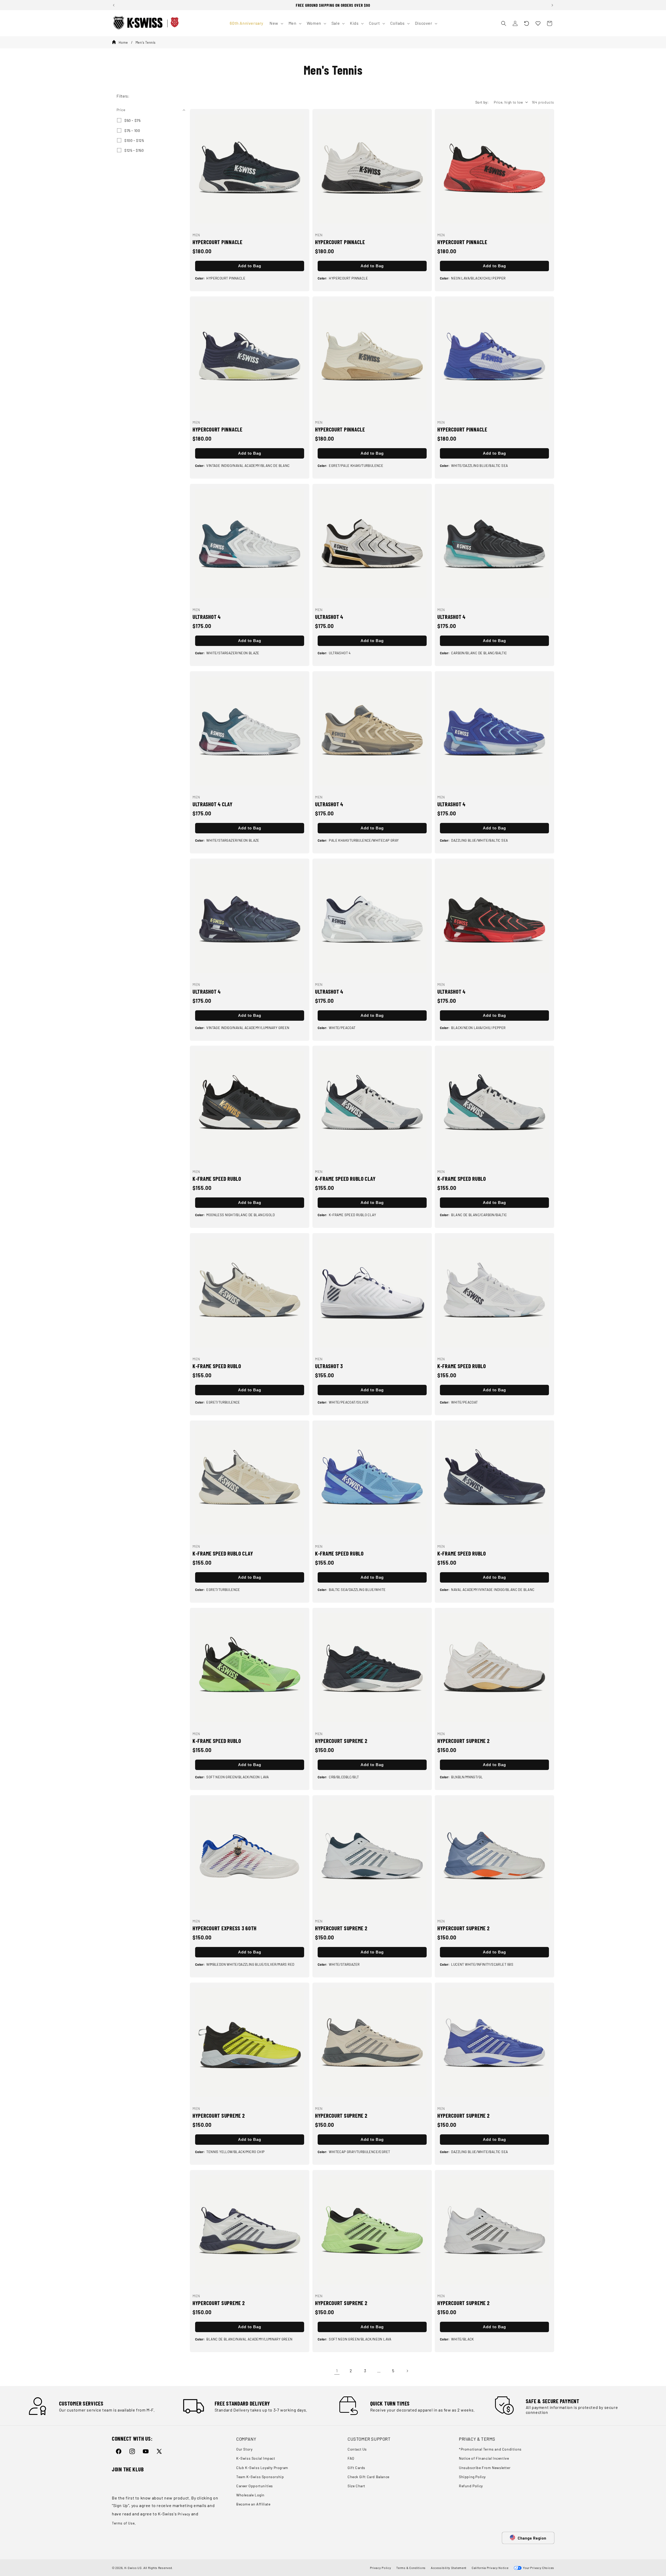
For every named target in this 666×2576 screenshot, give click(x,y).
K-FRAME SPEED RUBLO (217, 1179)
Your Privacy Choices (538, 2568)
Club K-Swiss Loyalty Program (262, 2468)
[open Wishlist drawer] (538, 23)
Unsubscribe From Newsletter (485, 2468)
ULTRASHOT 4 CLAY (213, 804)
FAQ (351, 2458)
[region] (333, 5)
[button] (527, 23)
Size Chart (356, 2486)
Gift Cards (356, 2468)
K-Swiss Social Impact (256, 2458)
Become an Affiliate (253, 2504)
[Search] (504, 23)
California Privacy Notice (490, 2568)
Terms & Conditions (411, 2568)
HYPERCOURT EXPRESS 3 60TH (225, 1928)
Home (123, 42)
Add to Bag (250, 266)
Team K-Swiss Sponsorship (260, 2477)
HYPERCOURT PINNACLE (217, 242)
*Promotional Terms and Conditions (490, 2449)
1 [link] (337, 2371)
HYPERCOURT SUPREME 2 (341, 1741)
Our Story (244, 2449)
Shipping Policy (472, 2477)
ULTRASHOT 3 (329, 1366)
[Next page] (407, 2371)
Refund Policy (471, 2486)
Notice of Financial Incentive (484, 2458)
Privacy (184, 2514)
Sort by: (482, 102)
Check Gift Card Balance (369, 2477)
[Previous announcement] (114, 5)
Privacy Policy (381, 2568)
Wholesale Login (250, 2495)
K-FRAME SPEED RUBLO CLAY (345, 1179)
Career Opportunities (255, 2486)
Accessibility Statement (449, 2568)
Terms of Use (123, 2523)
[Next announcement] (552, 5)
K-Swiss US (133, 2568)
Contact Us (357, 2449)
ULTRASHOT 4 (207, 617)
